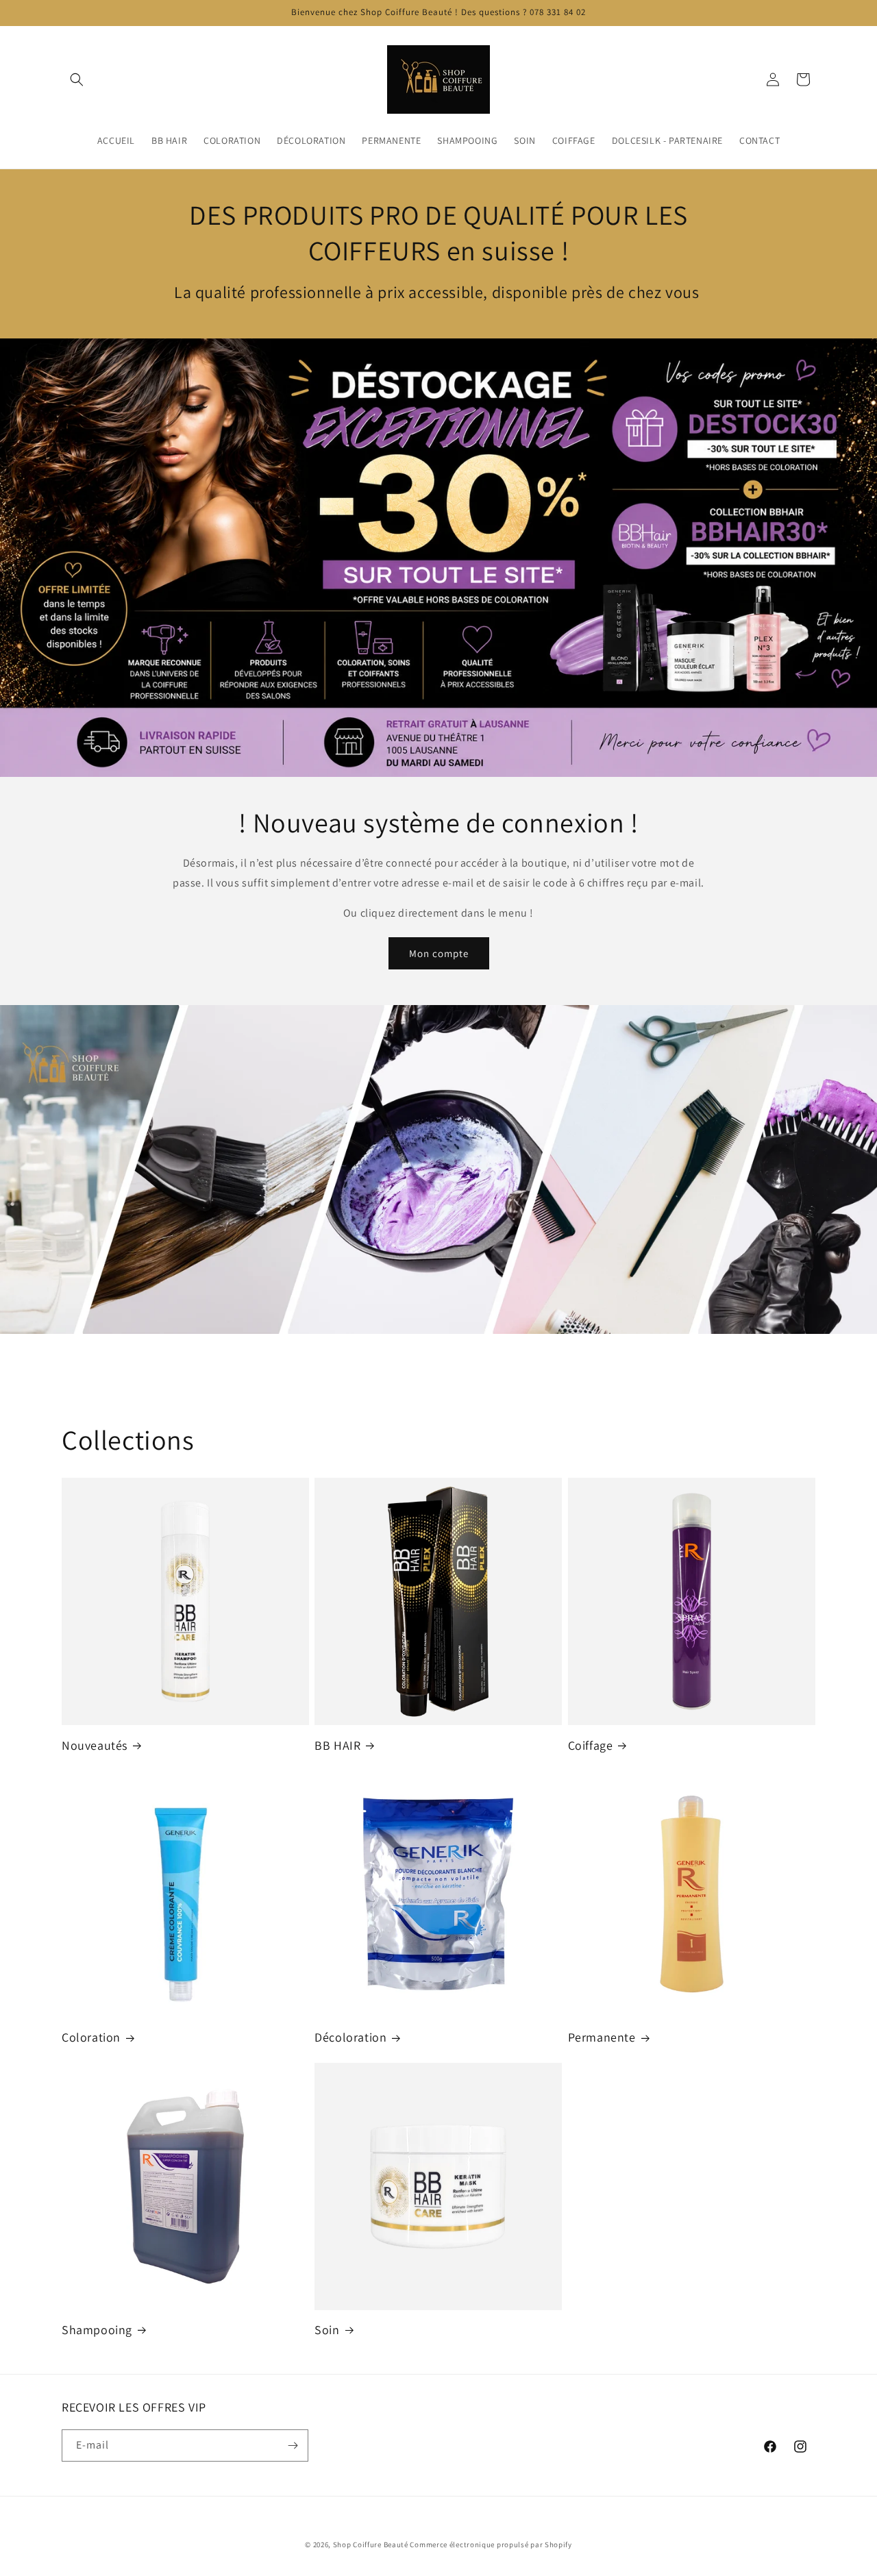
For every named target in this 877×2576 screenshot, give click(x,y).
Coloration (91, 2037)
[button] (77, 79)
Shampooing (97, 2330)
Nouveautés (95, 1745)
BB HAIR (337, 1745)
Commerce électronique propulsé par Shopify (491, 2544)
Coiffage (591, 1745)
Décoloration (350, 2037)
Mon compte (439, 953)
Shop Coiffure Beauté (371, 2544)
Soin (327, 2330)
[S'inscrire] (293, 2445)
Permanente (602, 2037)
